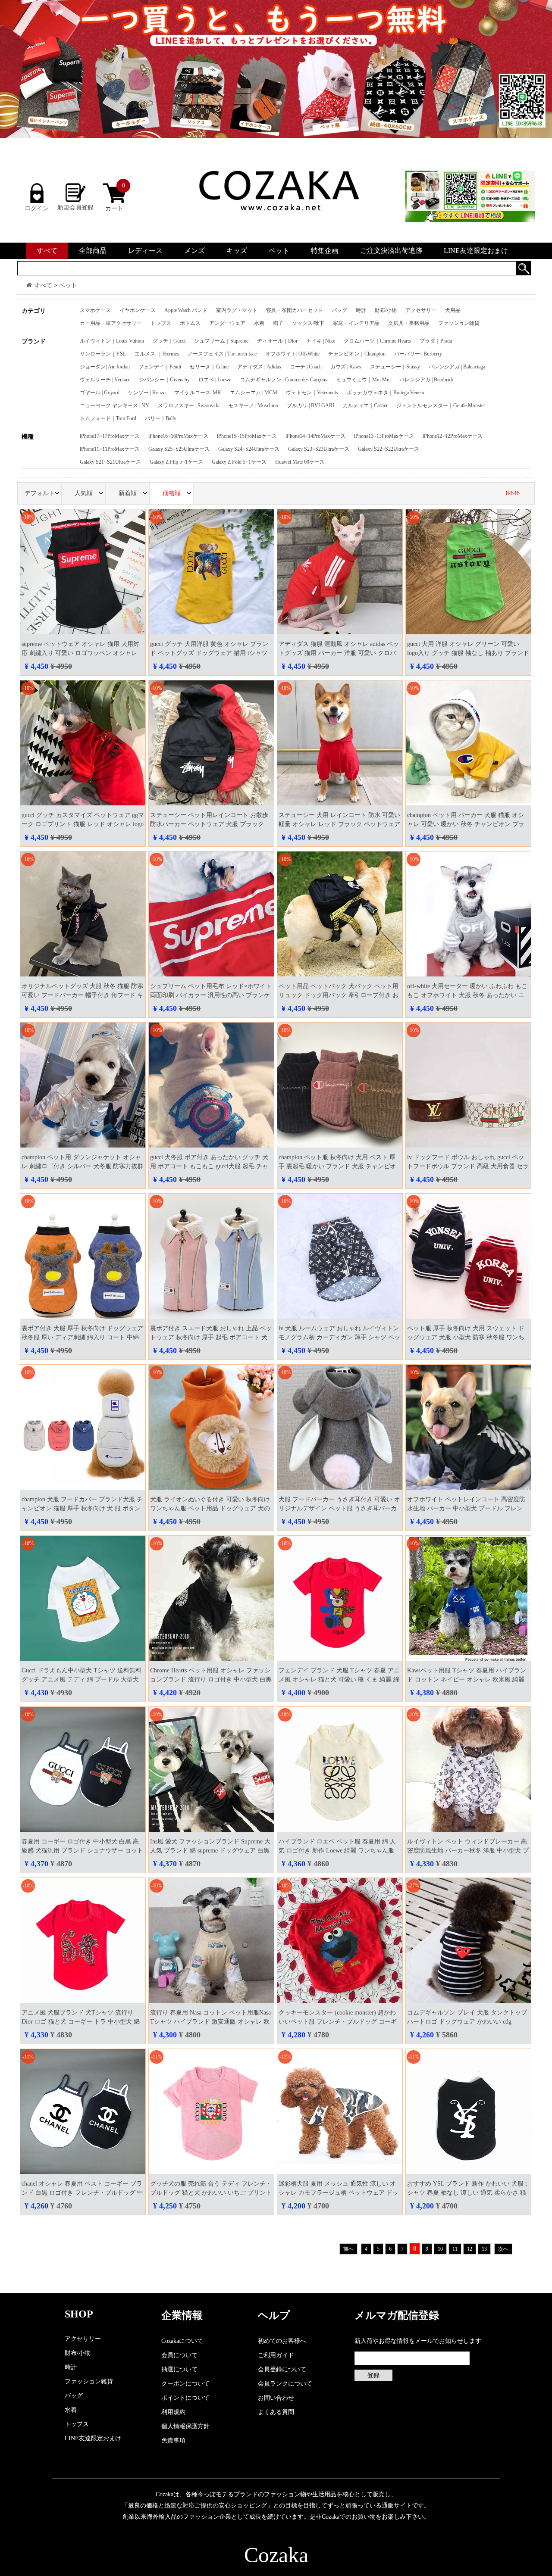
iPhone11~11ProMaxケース (110, 449)
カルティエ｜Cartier (365, 405)
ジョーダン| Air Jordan (105, 367)
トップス (161, 323)
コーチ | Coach (306, 367)
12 (470, 2249)
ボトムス (190, 323)
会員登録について (282, 2369)
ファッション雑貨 (459, 323)
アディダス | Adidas (259, 367)
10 (440, 2249)
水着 (259, 323)
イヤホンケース (138, 310)
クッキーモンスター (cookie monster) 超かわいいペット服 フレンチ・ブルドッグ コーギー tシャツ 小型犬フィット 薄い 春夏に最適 (338, 2022)
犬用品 (453, 310)
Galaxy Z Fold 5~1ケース (239, 462)
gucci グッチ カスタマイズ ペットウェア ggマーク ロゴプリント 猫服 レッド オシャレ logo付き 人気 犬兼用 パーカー (83, 824)
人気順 (84, 493)
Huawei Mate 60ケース (300, 462)
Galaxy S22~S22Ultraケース (389, 449)
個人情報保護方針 (185, 2426)
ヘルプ (274, 2315)
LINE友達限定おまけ (476, 251)
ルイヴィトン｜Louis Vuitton (112, 341)
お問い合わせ (276, 2398)
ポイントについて (185, 2398)
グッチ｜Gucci (169, 341)
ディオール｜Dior (277, 341)
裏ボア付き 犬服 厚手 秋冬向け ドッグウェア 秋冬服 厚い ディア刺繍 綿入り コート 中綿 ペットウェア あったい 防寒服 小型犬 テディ (82, 1337)
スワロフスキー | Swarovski (189, 405)
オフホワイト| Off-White (292, 354)
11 (455, 2249)
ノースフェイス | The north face (222, 354)
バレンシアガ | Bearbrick (427, 380)
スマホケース (95, 310)
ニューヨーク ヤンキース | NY (114, 405)
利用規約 (173, 2412)
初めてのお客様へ (282, 2341)
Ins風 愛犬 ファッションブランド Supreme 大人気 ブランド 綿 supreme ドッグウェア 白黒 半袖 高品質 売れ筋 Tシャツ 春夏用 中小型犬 (211, 1851)
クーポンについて (185, 2384)
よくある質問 (276, 2412)
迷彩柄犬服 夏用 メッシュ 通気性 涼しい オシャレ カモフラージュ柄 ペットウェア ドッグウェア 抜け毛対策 (339, 2193)
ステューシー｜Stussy (395, 367)
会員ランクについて (285, 2384)
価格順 (172, 493)
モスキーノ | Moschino (253, 405)
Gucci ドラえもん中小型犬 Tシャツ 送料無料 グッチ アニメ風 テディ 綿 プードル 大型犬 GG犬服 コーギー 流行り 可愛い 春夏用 (82, 1679)
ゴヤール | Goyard (100, 393)
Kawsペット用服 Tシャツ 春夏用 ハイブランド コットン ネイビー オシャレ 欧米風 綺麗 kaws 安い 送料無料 (467, 1679)
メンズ (194, 251)
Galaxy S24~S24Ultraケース (249, 449)
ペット (279, 251)
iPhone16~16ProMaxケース (178, 436)
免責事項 (173, 2440)
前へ (348, 2249)
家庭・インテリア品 (356, 323)
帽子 (278, 323)
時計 (361, 310)
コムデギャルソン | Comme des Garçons (284, 380)
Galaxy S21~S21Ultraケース (110, 462)
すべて (47, 251)
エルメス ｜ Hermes (157, 354)
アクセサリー (421, 310)
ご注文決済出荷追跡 (391, 251)
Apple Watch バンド (186, 310)
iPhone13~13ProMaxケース (384, 436)
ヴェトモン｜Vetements (312, 393)
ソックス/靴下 (308, 323)
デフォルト (40, 493)
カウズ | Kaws (346, 367)
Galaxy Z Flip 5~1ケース (176, 462)
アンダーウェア (227, 323)
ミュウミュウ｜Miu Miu (363, 380)
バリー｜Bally (161, 418)
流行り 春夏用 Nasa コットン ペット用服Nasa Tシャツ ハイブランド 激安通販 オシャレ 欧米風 (210, 2022)
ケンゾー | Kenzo (147, 393)
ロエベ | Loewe (215, 380)
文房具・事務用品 (409, 323)
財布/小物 (386, 310)
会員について (179, 2355)
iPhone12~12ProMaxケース (453, 436)
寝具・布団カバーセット (295, 310)
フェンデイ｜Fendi (160, 367)
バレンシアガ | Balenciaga (457, 367)
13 (484, 2249)
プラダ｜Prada (436, 341)
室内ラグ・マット (237, 310)
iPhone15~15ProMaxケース (247, 436)
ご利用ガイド (276, 2355)
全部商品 (93, 251)
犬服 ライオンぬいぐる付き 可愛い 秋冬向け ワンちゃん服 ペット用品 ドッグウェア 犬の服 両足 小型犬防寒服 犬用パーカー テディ (210, 1508)
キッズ (237, 251)
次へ (503, 2249)
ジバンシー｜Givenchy (164, 380)
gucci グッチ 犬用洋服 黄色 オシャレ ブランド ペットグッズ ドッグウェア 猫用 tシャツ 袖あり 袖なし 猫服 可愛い (209, 653)
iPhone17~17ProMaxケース (110, 436)
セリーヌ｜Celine (209, 367)
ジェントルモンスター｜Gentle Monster (441, 405)
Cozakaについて (182, 2341)
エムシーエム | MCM (254, 393)
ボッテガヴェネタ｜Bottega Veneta (385, 393)
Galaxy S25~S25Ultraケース (179, 449)
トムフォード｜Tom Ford (108, 418)
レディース (145, 251)
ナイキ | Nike (321, 341)
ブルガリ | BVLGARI (310, 405)
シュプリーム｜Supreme (221, 341)
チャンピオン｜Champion (357, 354)
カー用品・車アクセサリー (111, 323)
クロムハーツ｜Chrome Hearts (377, 341)
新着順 (128, 493)
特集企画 (325, 251)
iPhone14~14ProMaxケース (315, 436)
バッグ (339, 310)
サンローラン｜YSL (103, 354)
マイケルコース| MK (198, 393)
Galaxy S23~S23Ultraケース (319, 449)
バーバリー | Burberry (418, 354)
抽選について (179, 2369)
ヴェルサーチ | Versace (105, 380)
